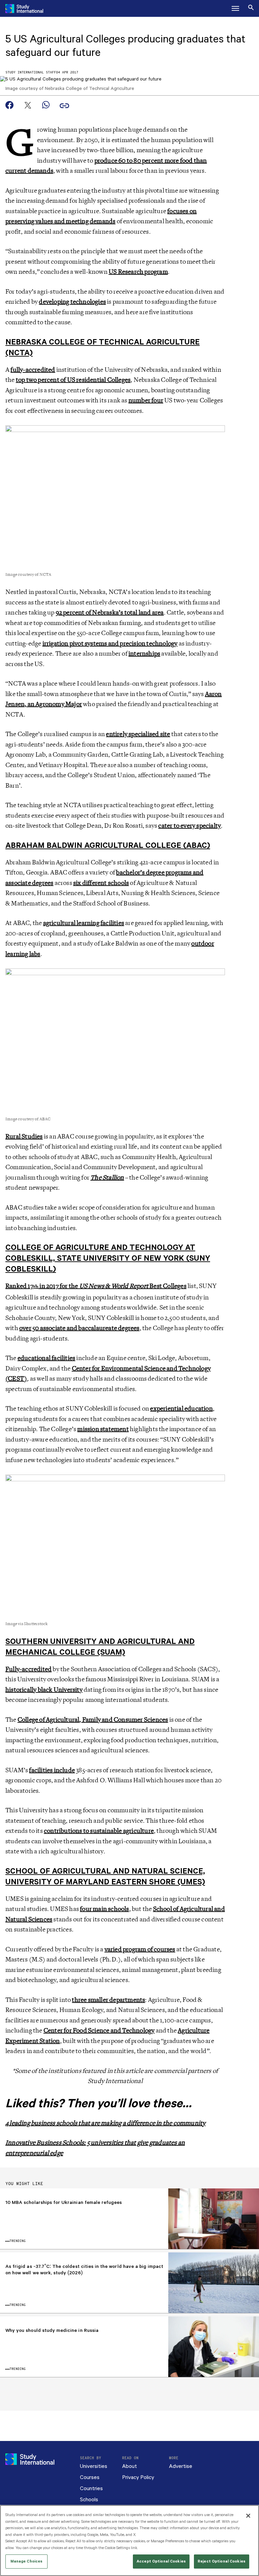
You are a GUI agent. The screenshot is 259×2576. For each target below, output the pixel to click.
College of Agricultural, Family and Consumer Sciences (93, 1720)
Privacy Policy (138, 2478)
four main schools (104, 1909)
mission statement (103, 1429)
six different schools (101, 883)
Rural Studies (24, 1136)
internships (144, 654)
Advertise (181, 2466)
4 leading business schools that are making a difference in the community (105, 2123)
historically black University (44, 1690)
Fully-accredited (28, 1669)
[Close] (248, 2516)
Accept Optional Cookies (161, 2561)
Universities (94, 2466)
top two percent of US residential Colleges (73, 380)
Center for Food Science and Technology (99, 2030)
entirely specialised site (138, 734)
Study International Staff (31, 73)
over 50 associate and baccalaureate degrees (79, 1328)
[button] (235, 8)
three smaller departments (108, 2000)
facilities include (52, 1770)
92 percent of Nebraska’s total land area (110, 613)
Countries (91, 2489)
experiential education (181, 1409)
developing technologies (72, 302)
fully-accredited (33, 370)
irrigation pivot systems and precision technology (110, 643)
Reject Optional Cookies (222, 2561)
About (129, 2466)
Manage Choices (27, 2561)
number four (146, 400)
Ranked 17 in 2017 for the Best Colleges (96, 1286)
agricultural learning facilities (84, 923)
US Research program (138, 272)
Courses (90, 2478)
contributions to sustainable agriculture (99, 1831)
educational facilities (46, 1358)
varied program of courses (140, 1949)
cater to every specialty (190, 826)
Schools (89, 2500)
